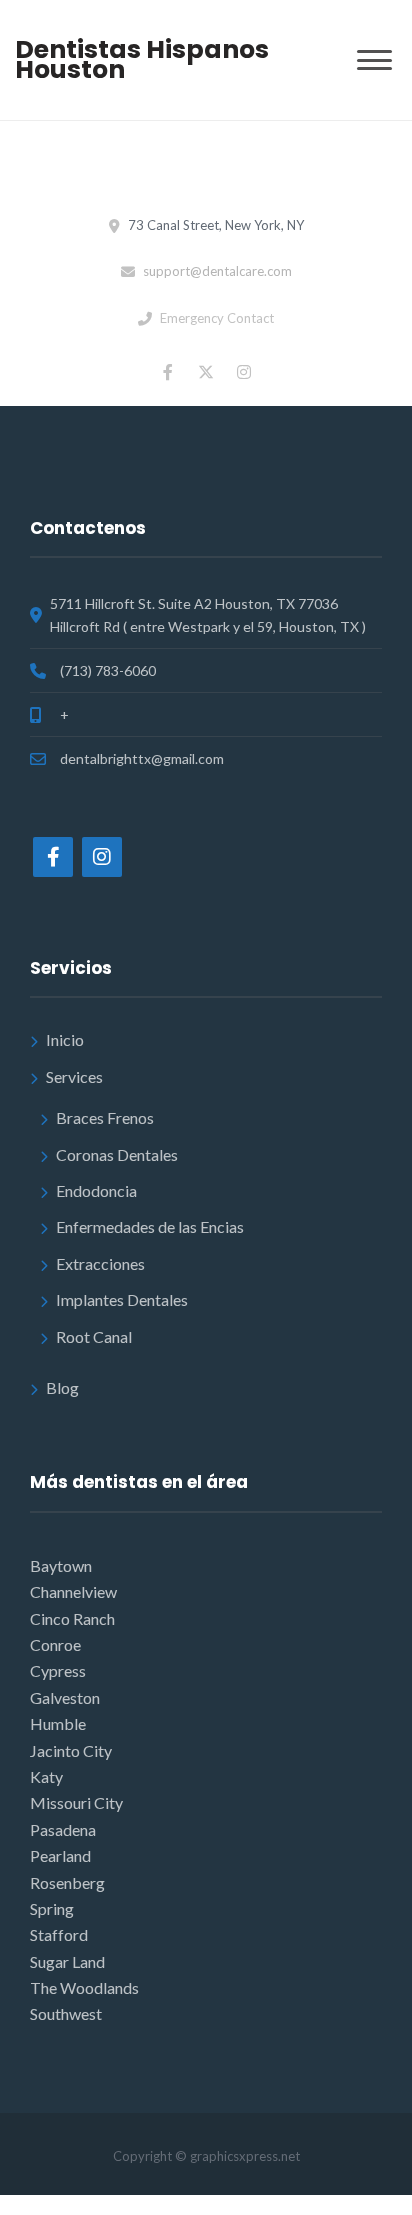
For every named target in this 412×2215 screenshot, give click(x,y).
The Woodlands (84, 1987)
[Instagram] (102, 857)
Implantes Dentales (122, 1299)
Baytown (61, 1565)
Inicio (65, 1039)
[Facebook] (53, 857)
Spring (52, 1908)
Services (74, 1076)
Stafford (59, 1934)
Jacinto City (71, 1750)
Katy (46, 1776)
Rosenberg (67, 1882)
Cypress (58, 1670)
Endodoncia (96, 1190)
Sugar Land (67, 1961)
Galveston (65, 1697)
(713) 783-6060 (108, 670)
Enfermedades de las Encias (150, 1226)
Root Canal (94, 1336)
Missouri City (76, 1802)
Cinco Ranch (72, 1618)
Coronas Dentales (117, 1154)
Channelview (73, 1591)
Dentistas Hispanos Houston (142, 60)
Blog (62, 1387)
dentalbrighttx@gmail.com (142, 758)
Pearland (60, 1855)
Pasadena (63, 1829)
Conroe (55, 1644)
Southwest (66, 2013)
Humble (58, 1723)
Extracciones (100, 1263)
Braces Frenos (105, 1117)
